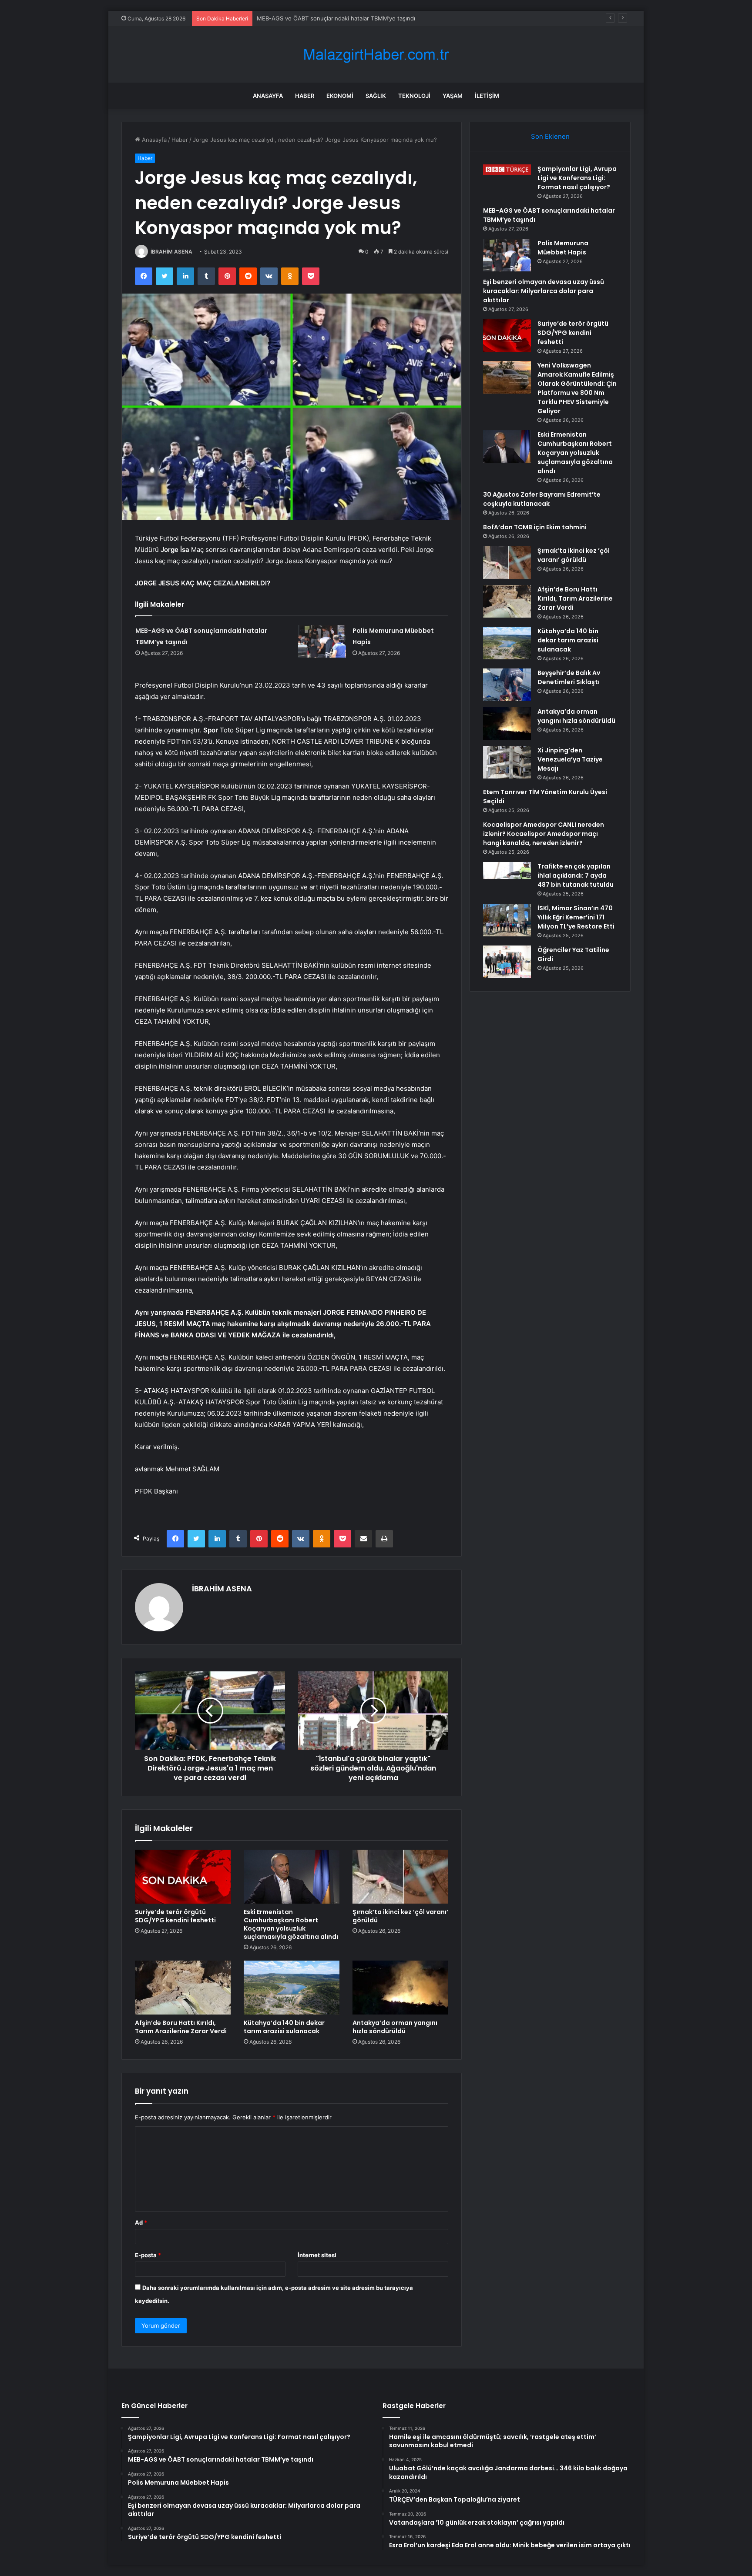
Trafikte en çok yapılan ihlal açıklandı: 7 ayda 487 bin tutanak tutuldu (576, 875)
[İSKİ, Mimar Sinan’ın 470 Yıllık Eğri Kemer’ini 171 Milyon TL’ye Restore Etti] (507, 920)
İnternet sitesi (317, 2255)
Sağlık (376, 96)
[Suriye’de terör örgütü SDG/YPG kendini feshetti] (183, 1877)
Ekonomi (340, 96)
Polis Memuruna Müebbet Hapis (300, 18)
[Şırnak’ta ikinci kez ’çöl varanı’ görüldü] (400, 1877)
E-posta (148, 2255)
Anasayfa (268, 96)
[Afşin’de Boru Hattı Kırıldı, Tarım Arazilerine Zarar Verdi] (183, 1988)
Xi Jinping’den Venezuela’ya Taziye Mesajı (570, 759)
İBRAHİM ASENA (171, 252)
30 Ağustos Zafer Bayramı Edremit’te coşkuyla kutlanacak (542, 499)
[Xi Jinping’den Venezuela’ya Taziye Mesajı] (507, 762)
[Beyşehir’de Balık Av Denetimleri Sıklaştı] (507, 685)
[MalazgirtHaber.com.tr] (376, 55)
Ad (141, 2222)
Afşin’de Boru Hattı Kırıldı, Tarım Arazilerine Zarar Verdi (181, 2027)
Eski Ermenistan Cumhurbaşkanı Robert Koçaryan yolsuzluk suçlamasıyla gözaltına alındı (291, 1924)
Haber (305, 96)
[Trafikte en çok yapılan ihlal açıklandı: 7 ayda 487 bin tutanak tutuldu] (507, 878)
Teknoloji (414, 96)
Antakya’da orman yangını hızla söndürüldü (395, 2027)
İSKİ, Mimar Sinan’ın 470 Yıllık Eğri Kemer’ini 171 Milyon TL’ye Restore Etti (576, 917)
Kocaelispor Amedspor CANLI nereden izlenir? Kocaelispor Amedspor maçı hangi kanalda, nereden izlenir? (544, 834)
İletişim (487, 96)
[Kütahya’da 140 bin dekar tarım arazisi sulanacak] (292, 1988)
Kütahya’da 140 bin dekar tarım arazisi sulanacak (284, 2027)
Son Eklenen (550, 136)
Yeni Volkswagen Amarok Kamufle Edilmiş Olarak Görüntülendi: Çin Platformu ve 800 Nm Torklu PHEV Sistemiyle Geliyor (577, 388)
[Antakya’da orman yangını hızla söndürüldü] (400, 1988)
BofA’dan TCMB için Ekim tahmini (535, 527)
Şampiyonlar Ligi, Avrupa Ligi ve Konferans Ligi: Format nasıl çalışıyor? (577, 178)
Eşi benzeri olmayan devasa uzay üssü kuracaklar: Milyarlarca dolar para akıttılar (544, 291)
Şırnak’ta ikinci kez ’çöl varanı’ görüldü (400, 1916)
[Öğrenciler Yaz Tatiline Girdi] (507, 962)
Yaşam (453, 96)
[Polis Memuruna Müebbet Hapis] (322, 641)
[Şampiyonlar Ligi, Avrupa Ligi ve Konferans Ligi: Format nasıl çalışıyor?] (507, 170)
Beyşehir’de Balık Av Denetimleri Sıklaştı (569, 677)
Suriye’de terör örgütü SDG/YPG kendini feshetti (175, 1916)
